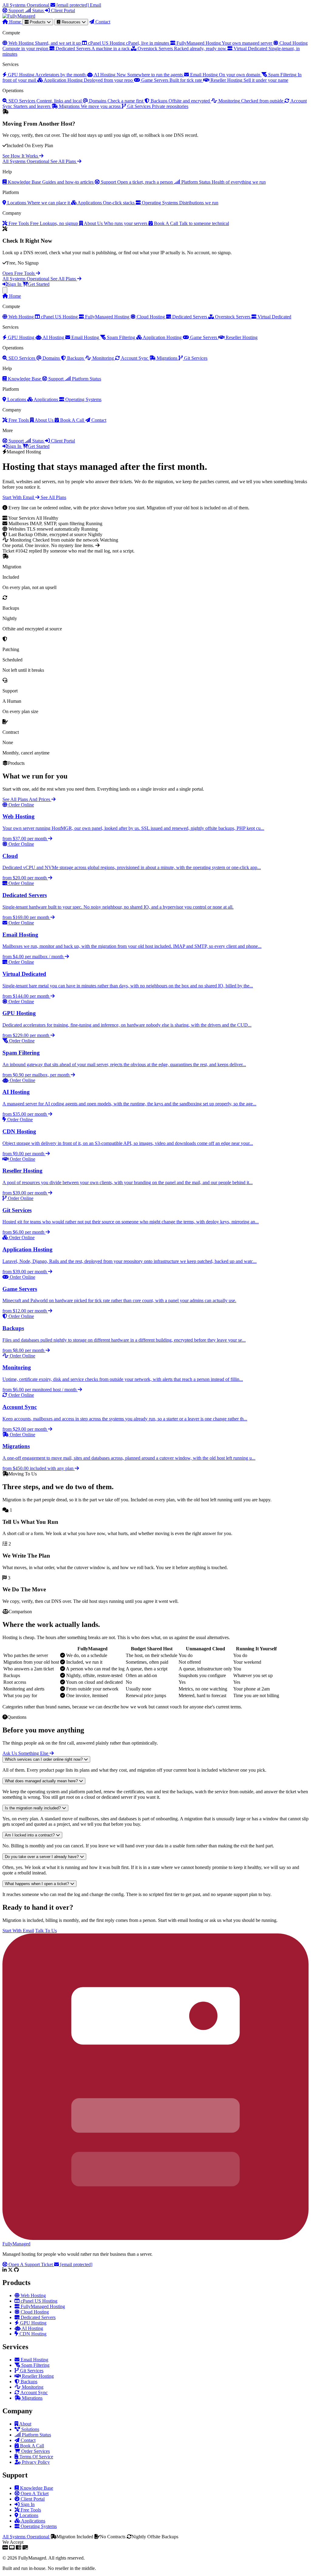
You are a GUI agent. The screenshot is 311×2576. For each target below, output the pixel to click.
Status (38, 10)
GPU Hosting (21, 337)
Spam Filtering (121, 337)
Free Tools (19, 420)
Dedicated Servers (190, 317)
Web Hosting (21, 317)
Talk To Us (46, 1931)
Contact (102, 22)
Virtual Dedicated (274, 317)
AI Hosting (53, 337)
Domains (51, 358)
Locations (17, 399)
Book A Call (72, 420)
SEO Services (22, 358)
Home (15, 22)
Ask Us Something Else (26, 1753)
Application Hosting (162, 337)
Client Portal (62, 10)
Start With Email (19, 497)
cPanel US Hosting (59, 317)
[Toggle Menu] (5, 290)
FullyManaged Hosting (107, 317)
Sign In (15, 284)
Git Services (195, 358)
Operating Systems (83, 399)
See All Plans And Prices (27, 799)
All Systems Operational (26, 161)
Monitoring (103, 358)
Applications (46, 399)
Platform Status (86, 379)
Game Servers (204, 337)
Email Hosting (85, 337)
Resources (71, 22)
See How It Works (21, 156)
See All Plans (64, 161)
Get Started (39, 284)
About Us (44, 420)
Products (38, 22)
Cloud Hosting (151, 317)
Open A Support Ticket (31, 2264)
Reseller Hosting (241, 337)
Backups (75, 358)
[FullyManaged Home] (19, 16)
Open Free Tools (19, 273)
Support (16, 10)
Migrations (167, 358)
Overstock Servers (233, 317)
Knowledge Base (24, 379)
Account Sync (135, 358)
